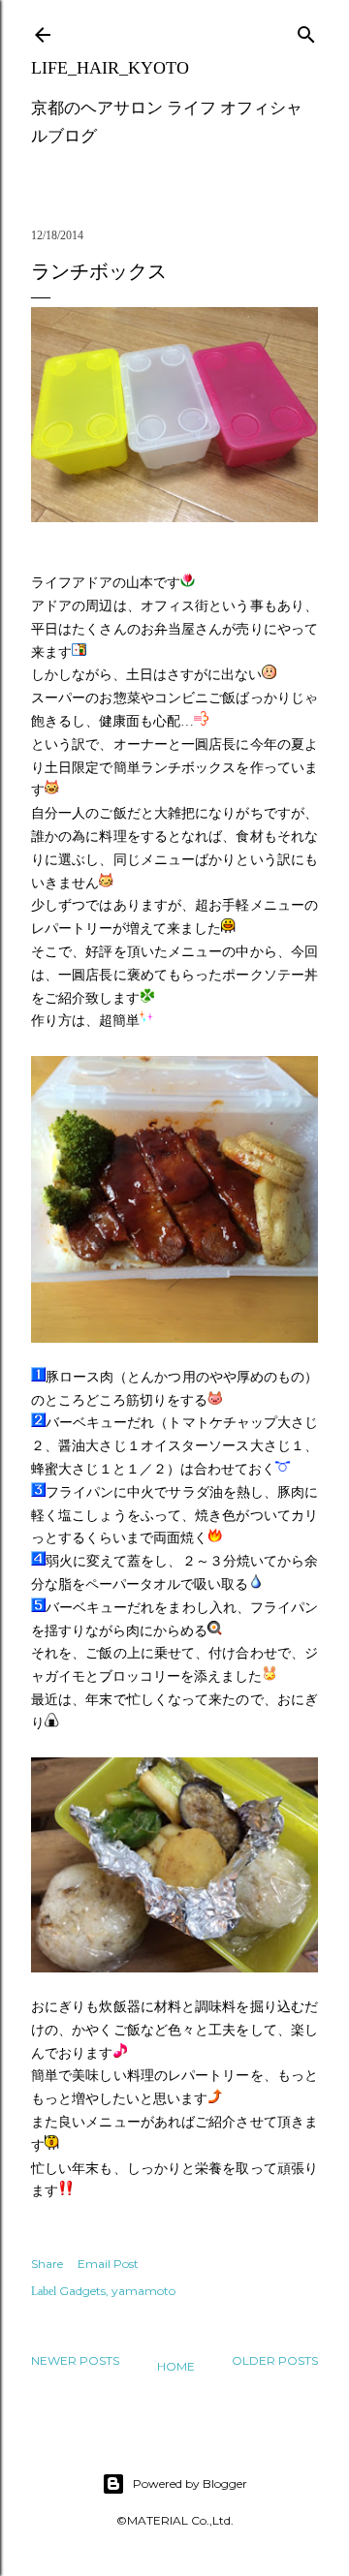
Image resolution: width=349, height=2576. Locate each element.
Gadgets (82, 2291)
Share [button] (47, 2264)
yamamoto (143, 2291)
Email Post (108, 2264)
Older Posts (275, 2360)
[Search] (306, 31)
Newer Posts (75, 2360)
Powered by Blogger (190, 2483)
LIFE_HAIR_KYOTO (110, 68)
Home (176, 2366)
